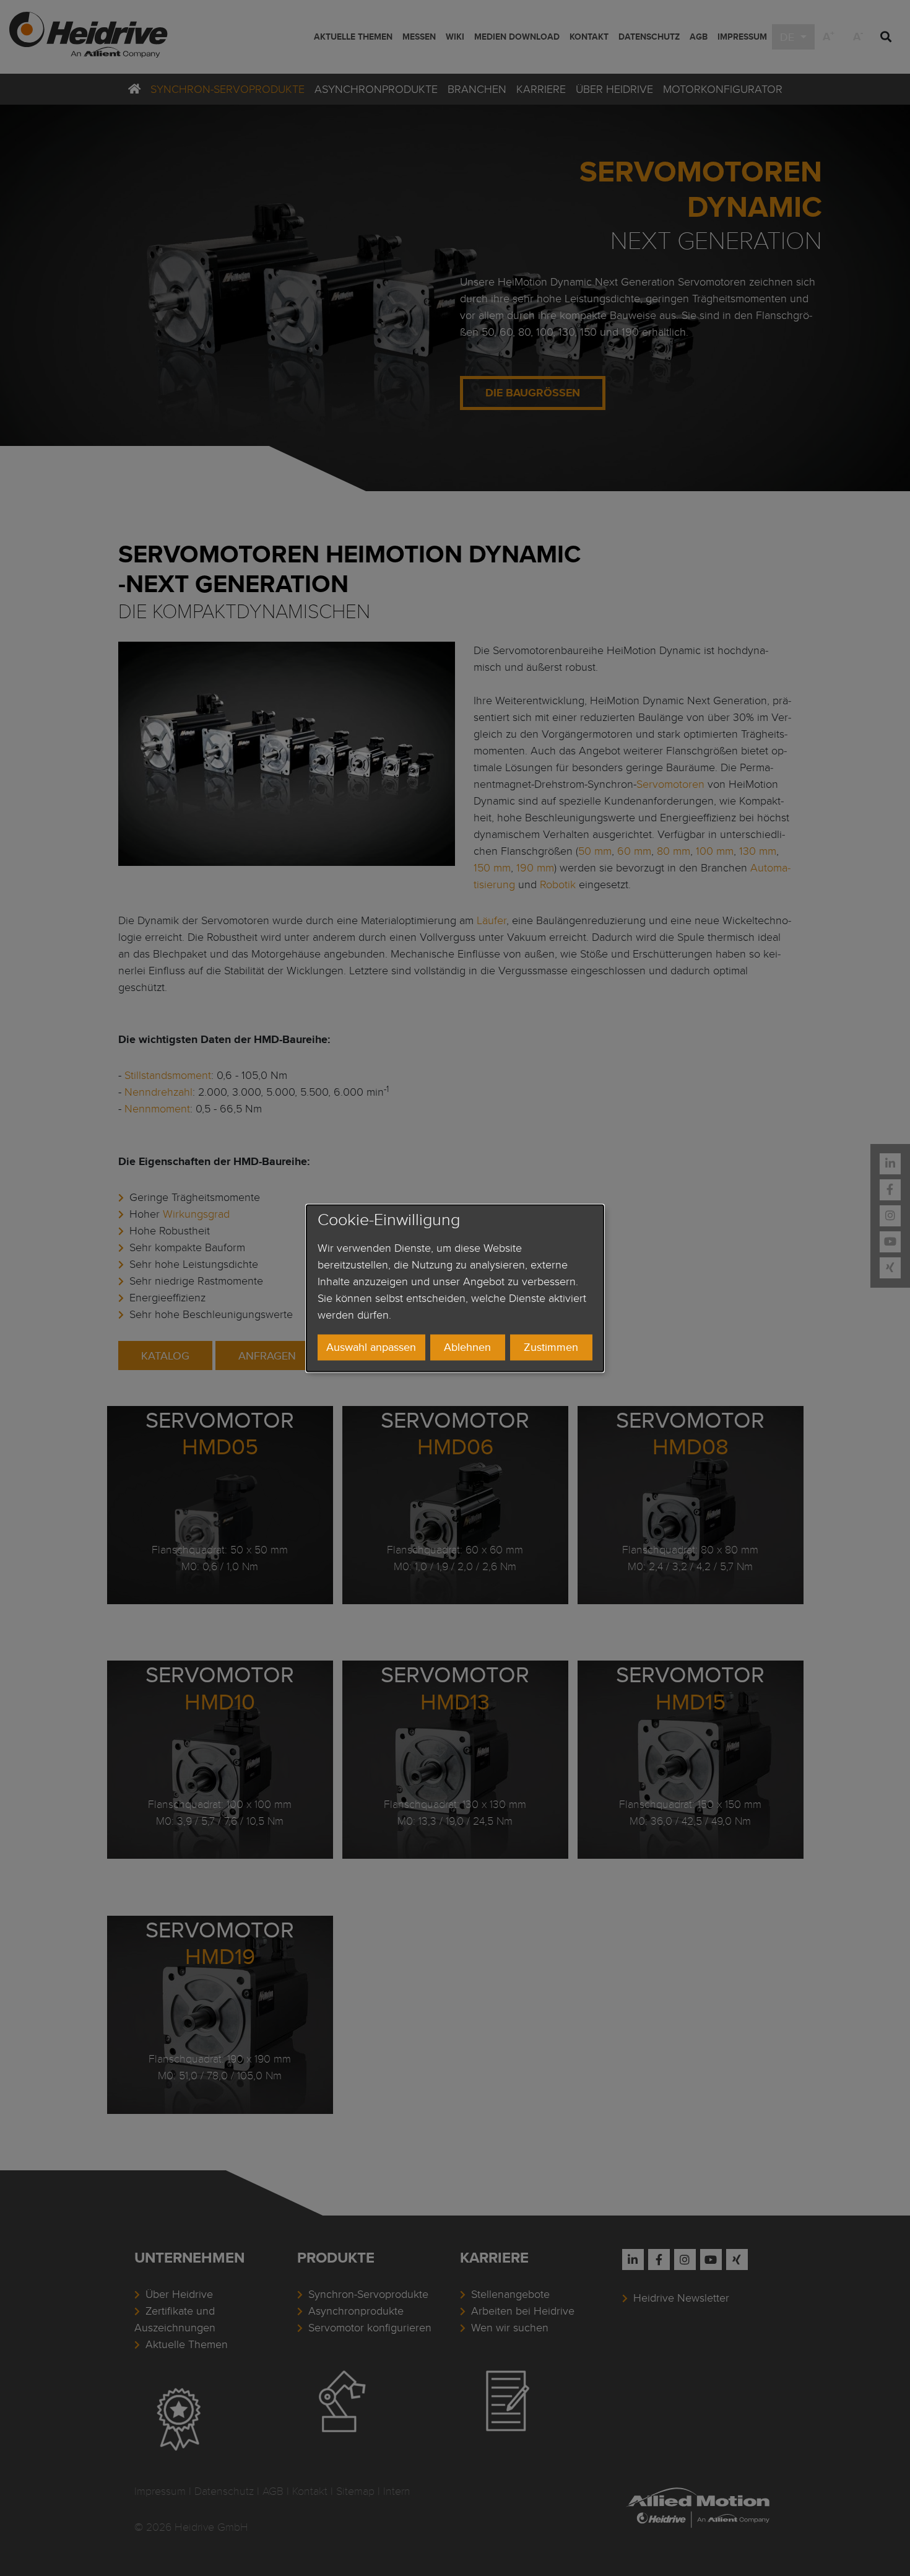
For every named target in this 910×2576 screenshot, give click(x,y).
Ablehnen (467, 1347)
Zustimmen (551, 1347)
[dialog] (455, 1288)
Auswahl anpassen (371, 1347)
